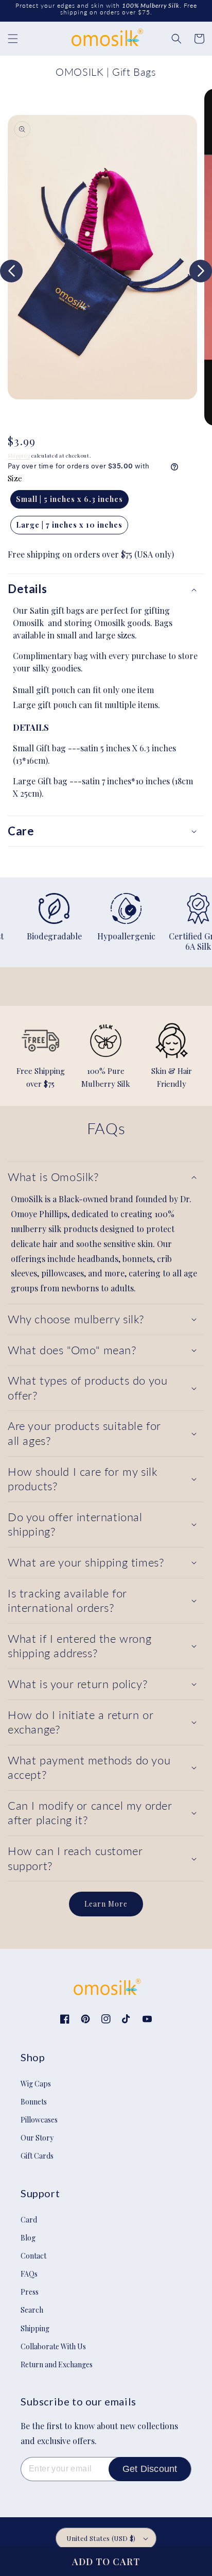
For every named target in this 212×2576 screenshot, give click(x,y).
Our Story (37, 2138)
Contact (33, 2256)
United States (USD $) (101, 2538)
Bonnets (34, 2102)
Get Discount (150, 2469)
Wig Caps (36, 2084)
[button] (13, 39)
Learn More (106, 1904)
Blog (28, 2238)
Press (30, 2292)
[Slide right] (201, 271)
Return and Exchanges (57, 2364)
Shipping (19, 456)
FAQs (29, 2274)
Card (29, 2220)
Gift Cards (37, 2156)
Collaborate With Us (53, 2346)
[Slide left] (11, 271)
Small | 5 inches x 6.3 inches (69, 499)
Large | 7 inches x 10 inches (69, 525)
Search (32, 2310)
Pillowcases (39, 2120)
